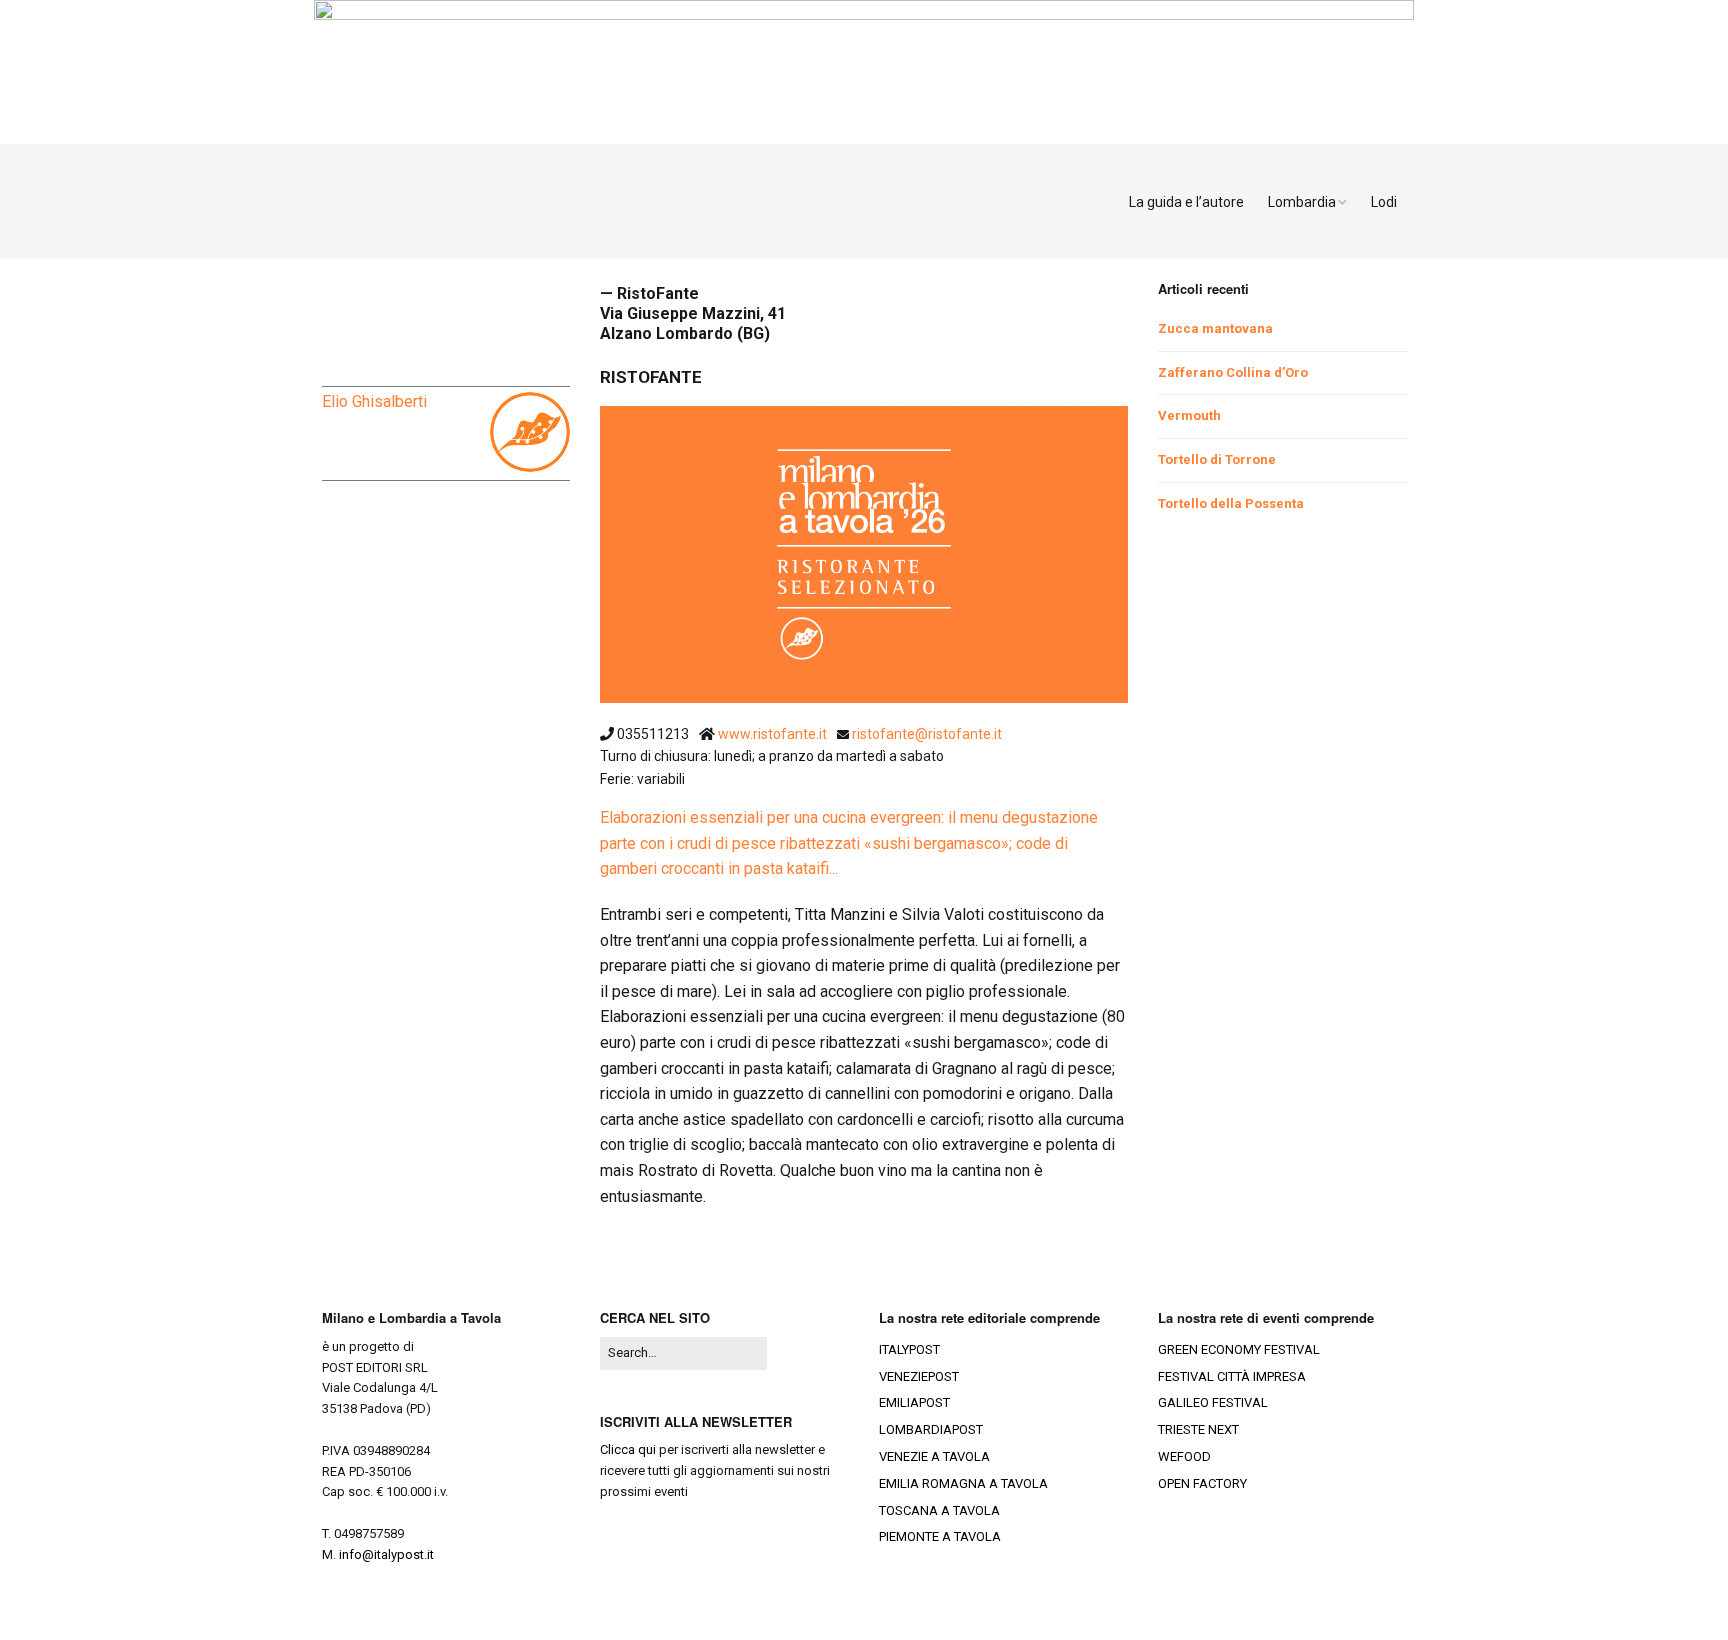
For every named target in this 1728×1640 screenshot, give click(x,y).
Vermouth (1189, 415)
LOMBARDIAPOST (931, 1429)
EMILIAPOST (914, 1402)
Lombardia (1302, 202)
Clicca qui (628, 1449)
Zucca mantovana (1215, 328)
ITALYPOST (909, 1349)
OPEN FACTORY (1202, 1483)
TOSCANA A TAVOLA (939, 1510)
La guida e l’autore (1186, 202)
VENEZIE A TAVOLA (934, 1456)
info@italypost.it (386, 1554)
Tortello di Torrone (1217, 459)
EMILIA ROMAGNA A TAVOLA (963, 1483)
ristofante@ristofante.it (927, 734)
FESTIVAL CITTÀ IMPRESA (1232, 1376)
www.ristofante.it (774, 734)
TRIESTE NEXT (1198, 1429)
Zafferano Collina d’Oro (1233, 372)
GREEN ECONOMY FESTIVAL (1239, 1349)
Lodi (1384, 202)
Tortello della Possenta (1231, 503)
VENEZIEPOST (919, 1376)
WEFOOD (1184, 1456)
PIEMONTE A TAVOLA (940, 1536)
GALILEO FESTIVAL (1213, 1402)
